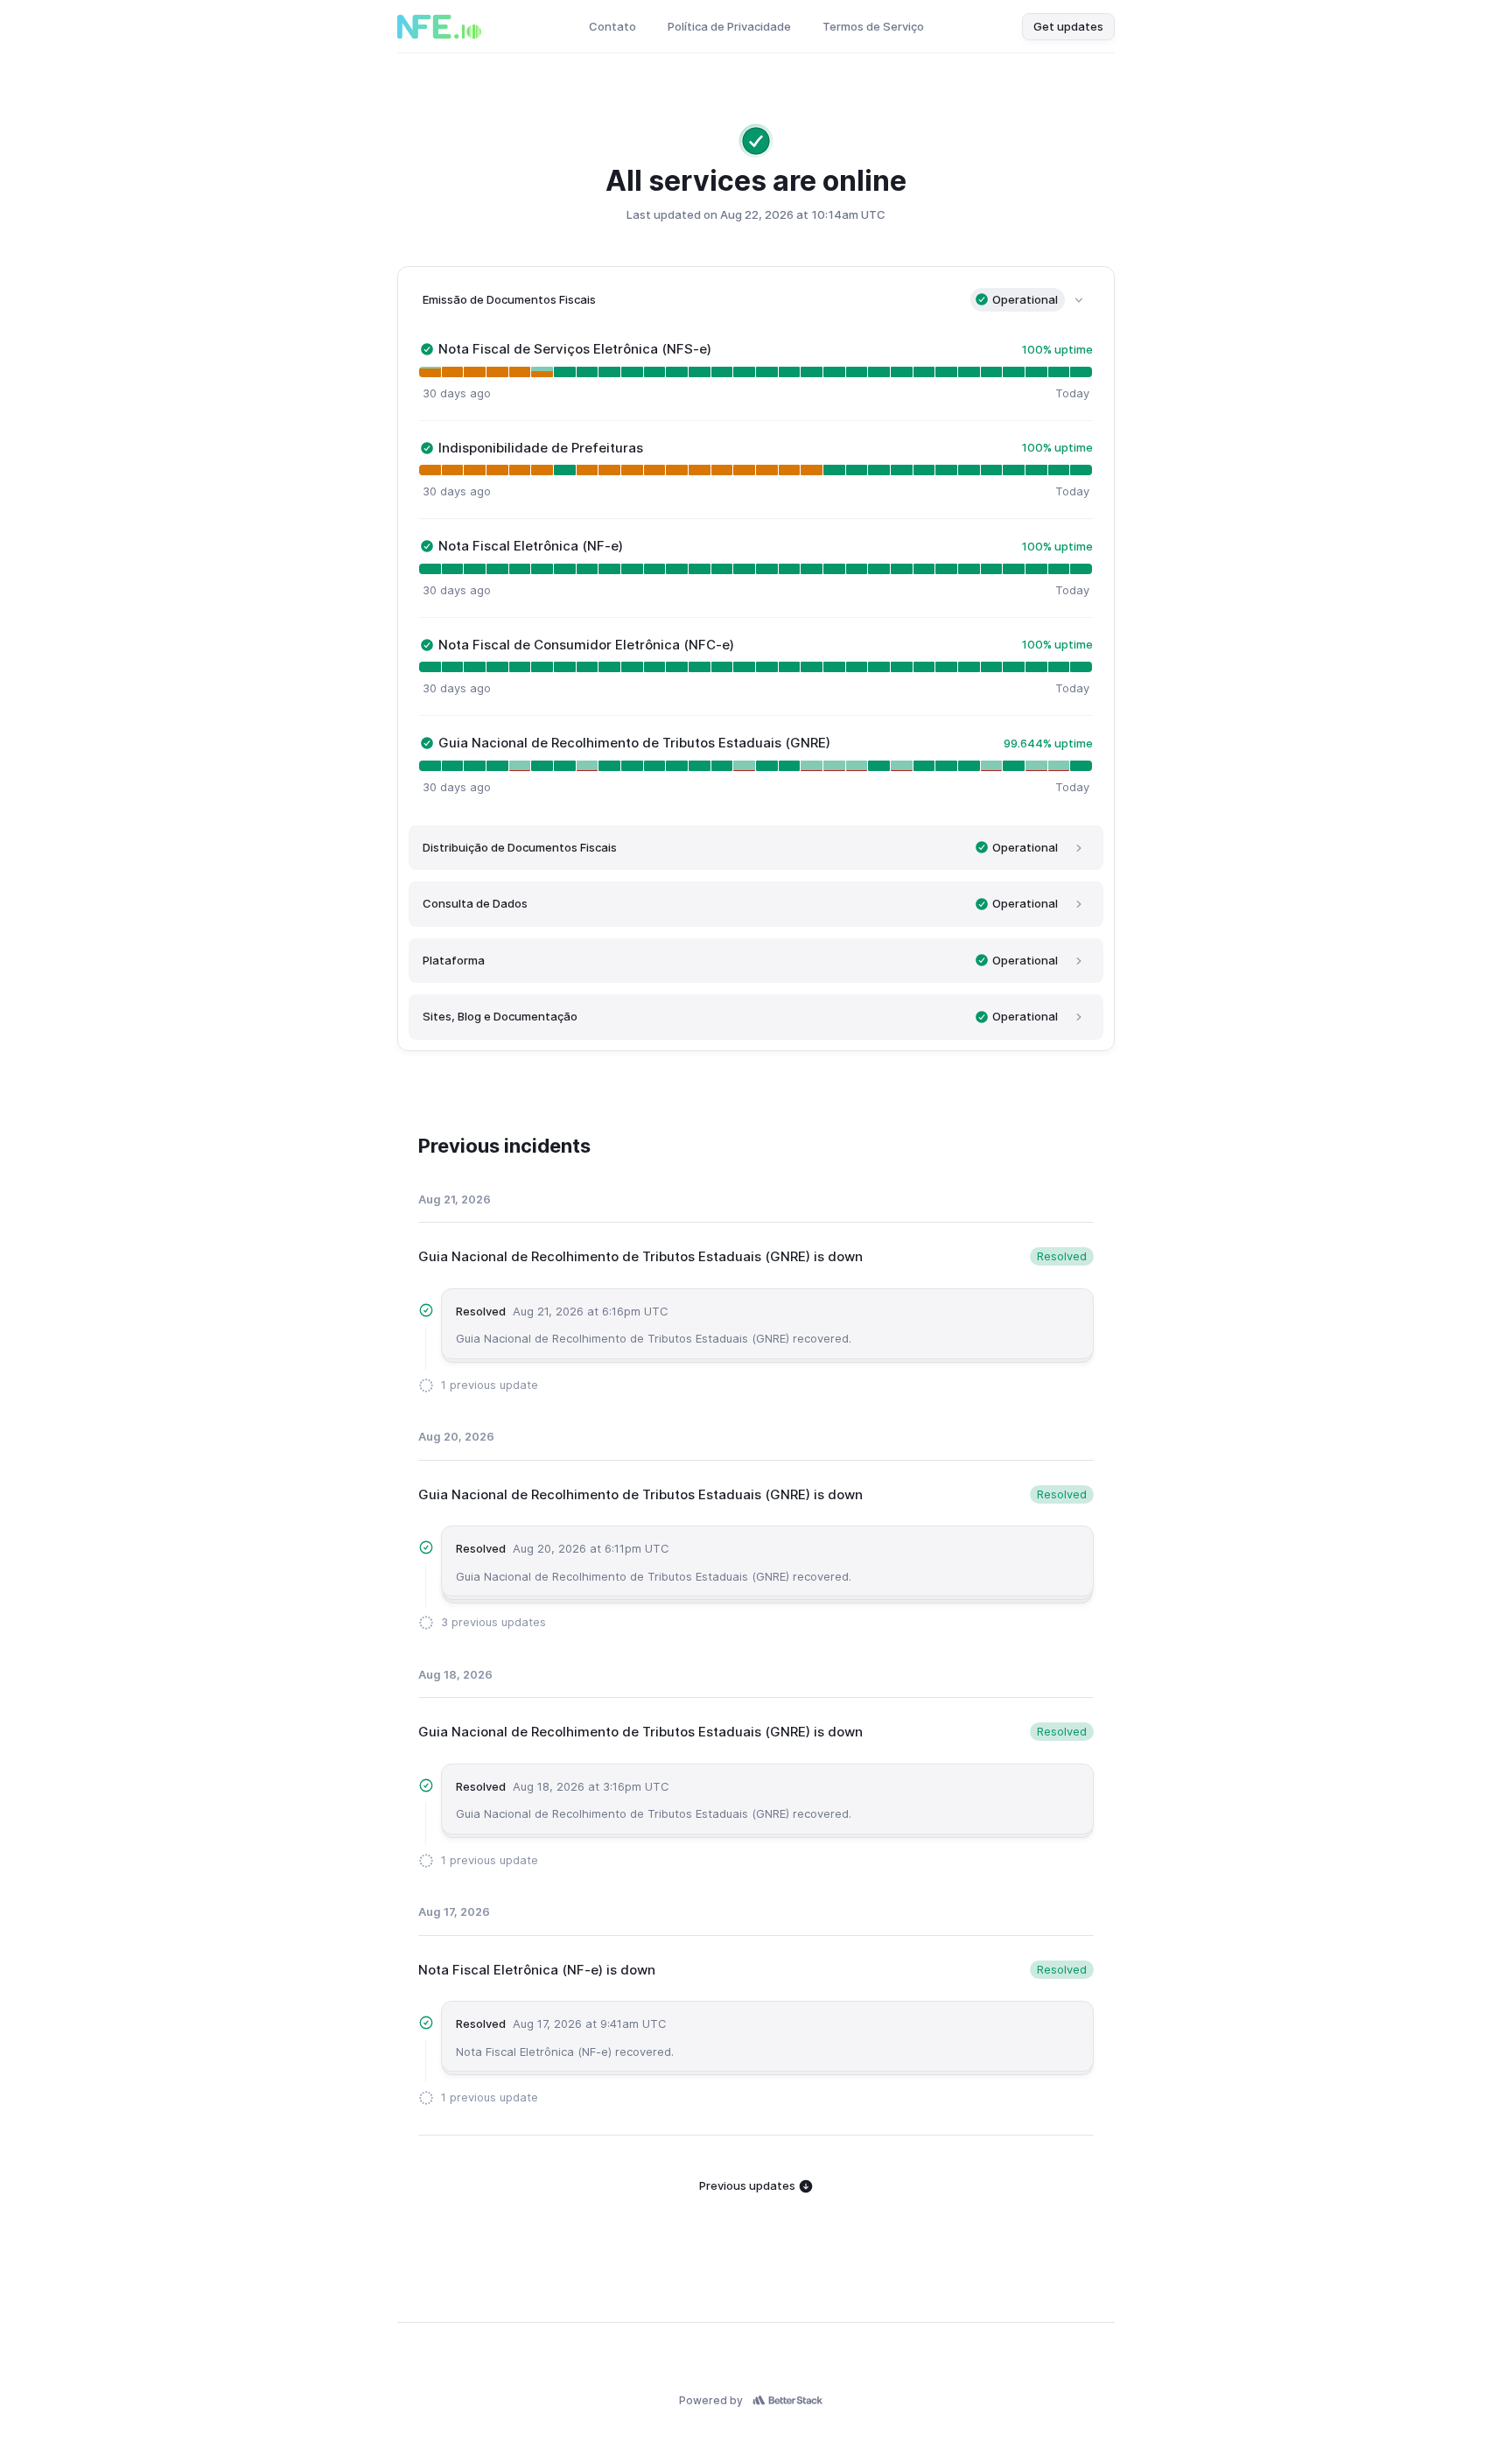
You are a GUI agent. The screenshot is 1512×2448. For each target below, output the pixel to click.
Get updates (1068, 26)
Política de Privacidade (729, 26)
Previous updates (749, 2185)
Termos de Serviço (873, 26)
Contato (612, 26)
